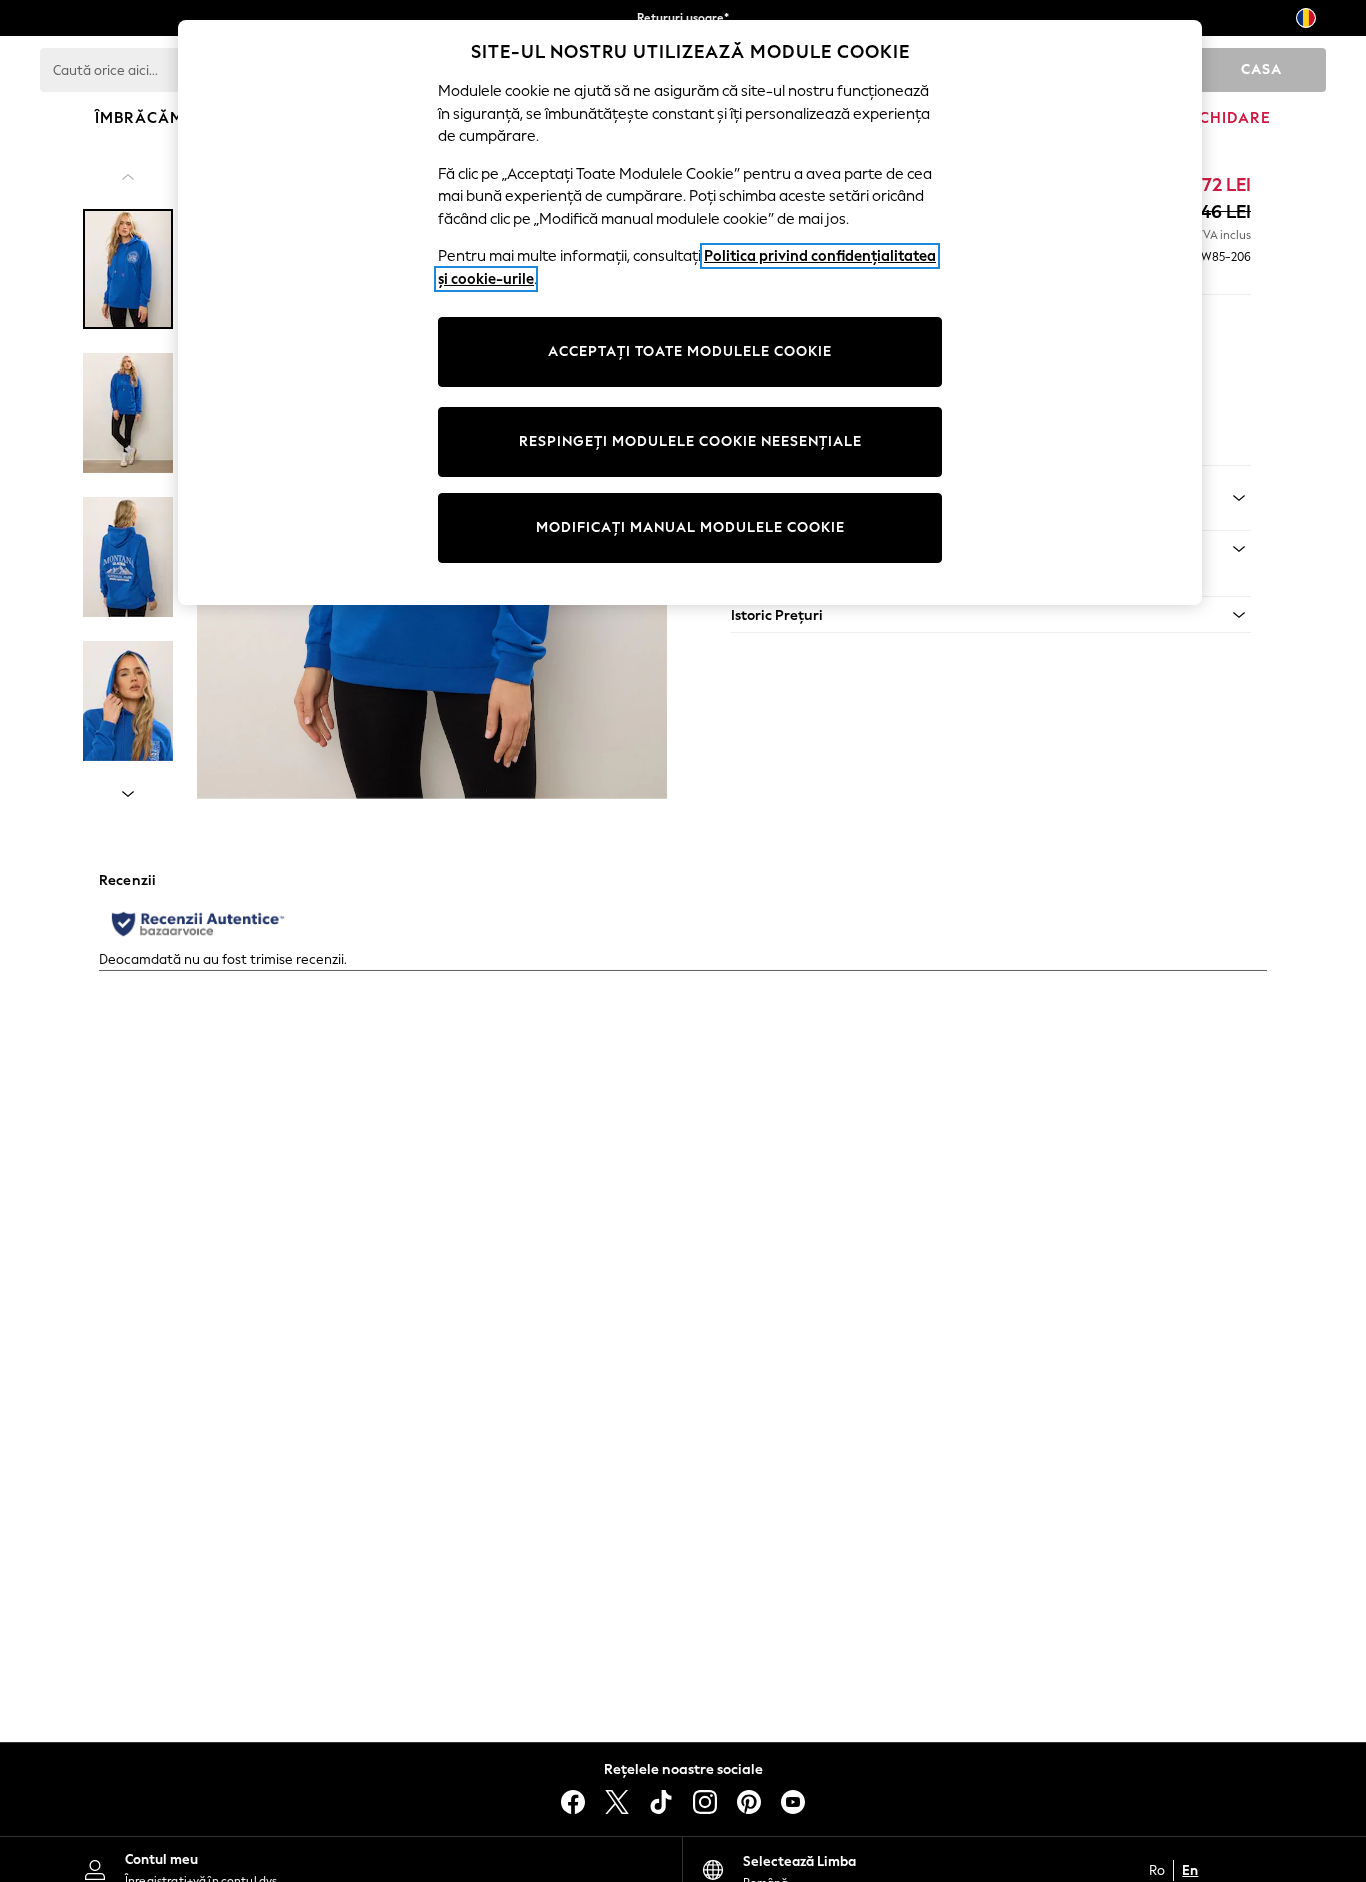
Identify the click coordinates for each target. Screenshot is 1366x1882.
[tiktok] (661, 1802)
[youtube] (793, 1802)
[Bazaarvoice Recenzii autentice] (198, 924)
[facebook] (573, 1802)
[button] (991, 615)
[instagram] (705, 1802)
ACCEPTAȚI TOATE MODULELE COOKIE (690, 351)
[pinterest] (749, 1802)
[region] (690, 312)
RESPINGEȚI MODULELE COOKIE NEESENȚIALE (690, 441)
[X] (617, 1802)
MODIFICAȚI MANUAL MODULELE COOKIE (690, 527)
